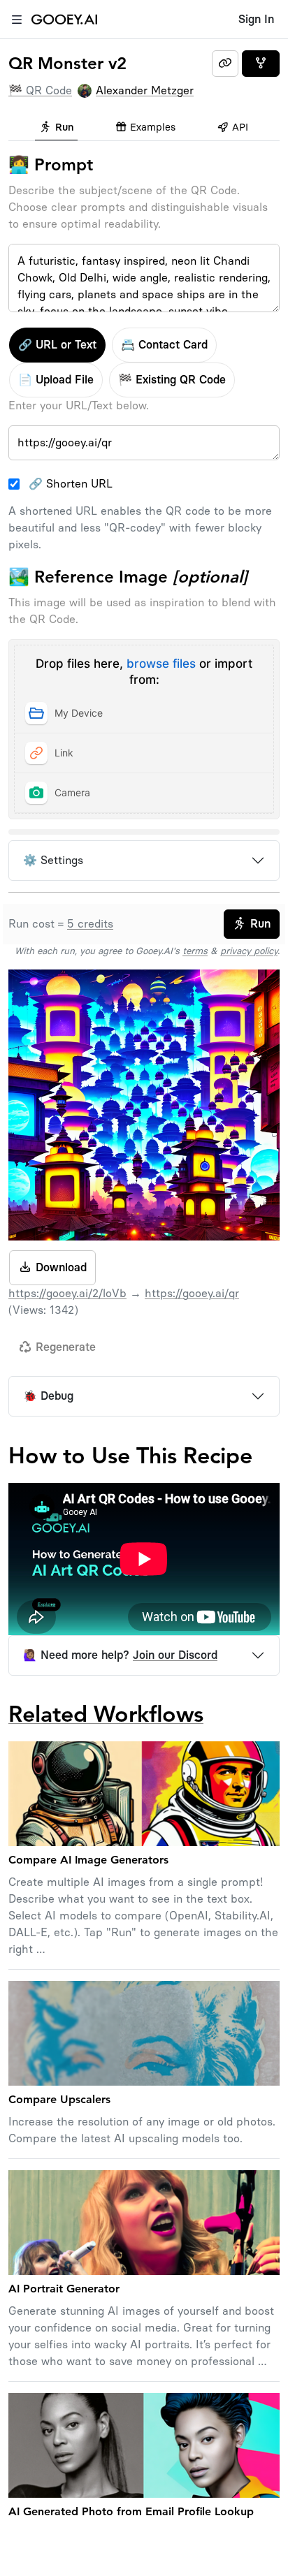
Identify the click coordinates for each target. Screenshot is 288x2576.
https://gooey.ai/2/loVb (67, 1293)
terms (195, 951)
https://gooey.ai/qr (192, 1293)
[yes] (261, 64)
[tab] (56, 129)
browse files (161, 664)
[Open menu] (17, 20)
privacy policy (249, 951)
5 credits (90, 924)
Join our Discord (175, 1655)
